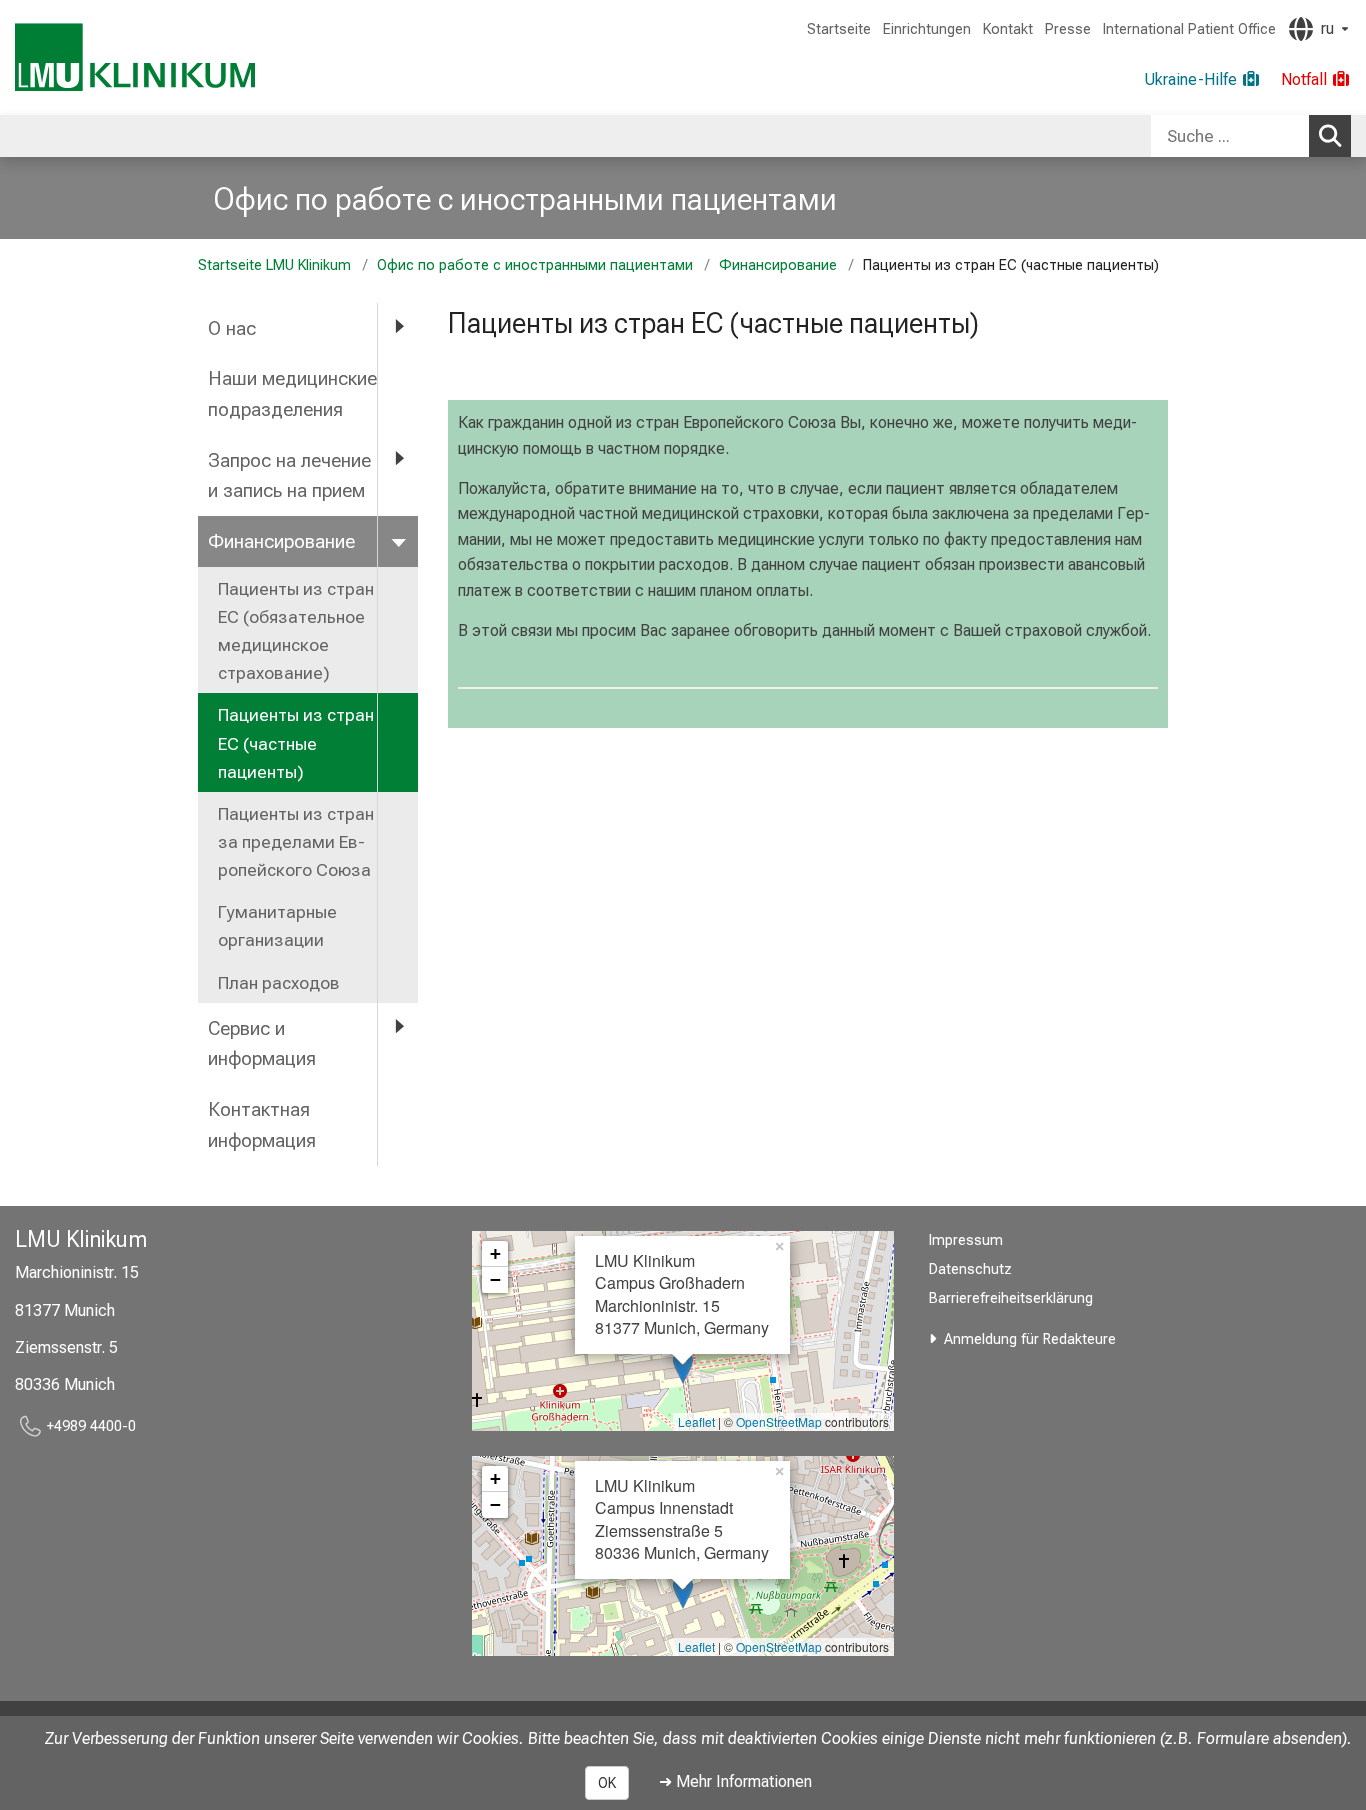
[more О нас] (398, 327)
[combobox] (1251, 136)
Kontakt (1008, 29)
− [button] (495, 1279)
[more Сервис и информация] (398, 1027)
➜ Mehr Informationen (735, 1781)
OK (607, 1783)
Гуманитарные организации (277, 926)
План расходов (279, 983)
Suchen (1330, 136)
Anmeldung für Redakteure (1030, 1339)
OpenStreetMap (779, 1421)
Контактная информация (262, 1125)
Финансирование (778, 265)
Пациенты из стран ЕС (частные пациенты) (296, 743)
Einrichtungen (927, 29)
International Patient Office (1189, 29)
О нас (232, 328)
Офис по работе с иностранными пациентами (525, 199)
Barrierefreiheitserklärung (1011, 1298)
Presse (1068, 29)
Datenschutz (970, 1269)
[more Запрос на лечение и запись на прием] (398, 459)
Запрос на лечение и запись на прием (289, 476)
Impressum (966, 1240)
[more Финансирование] (398, 540)
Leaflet (696, 1421)
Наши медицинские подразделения (292, 394)
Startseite (839, 29)
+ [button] (495, 1253)
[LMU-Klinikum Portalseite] (135, 57)
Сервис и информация (262, 1044)
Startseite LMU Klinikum (274, 265)
